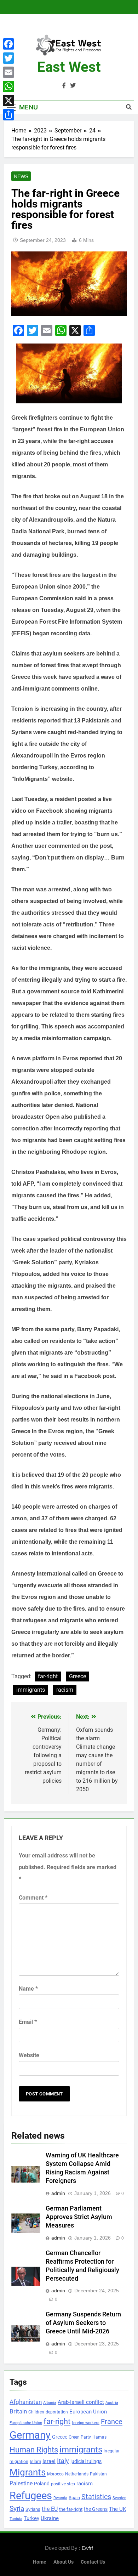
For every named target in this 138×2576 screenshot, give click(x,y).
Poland (42, 2484)
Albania (50, 2403)
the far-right (71, 2509)
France (112, 2422)
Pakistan (98, 2474)
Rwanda (60, 2498)
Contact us (93, 2562)
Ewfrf (87, 2548)
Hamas (99, 2437)
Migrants (28, 2472)
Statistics (96, 2497)
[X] (8, 101)
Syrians (33, 2509)
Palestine (21, 2484)
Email (28, 2022)
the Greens (96, 2509)
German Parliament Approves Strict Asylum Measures (79, 2217)
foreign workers (86, 2423)
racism (65, 1690)
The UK (117, 2509)
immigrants (31, 1690)
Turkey (31, 2518)
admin (58, 2193)
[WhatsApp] (8, 86)
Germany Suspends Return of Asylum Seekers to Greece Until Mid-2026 (83, 2323)
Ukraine (50, 2518)
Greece (77, 1676)
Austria (112, 2403)
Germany (30, 2435)
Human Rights (34, 2450)
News (21, 176)
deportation (57, 2412)
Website (29, 2055)
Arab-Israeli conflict (81, 2402)
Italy (63, 2461)
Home (40, 2562)
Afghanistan (26, 2402)
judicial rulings (86, 2461)
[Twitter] (8, 58)
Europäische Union (26, 2423)
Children (36, 2412)
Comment (33, 1898)
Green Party (80, 2437)
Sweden (119, 2498)
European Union (88, 2412)
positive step (63, 2484)
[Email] (8, 72)
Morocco (55, 2474)
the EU (50, 2509)
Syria (17, 2509)
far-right (48, 1676)
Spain (74, 2498)
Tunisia (16, 2519)
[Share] (8, 115)
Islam (35, 2461)
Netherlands (77, 2474)
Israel (49, 2461)
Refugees (31, 2496)
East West (69, 67)
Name (28, 1989)
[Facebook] (8, 44)
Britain (18, 2411)
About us (64, 2562)
